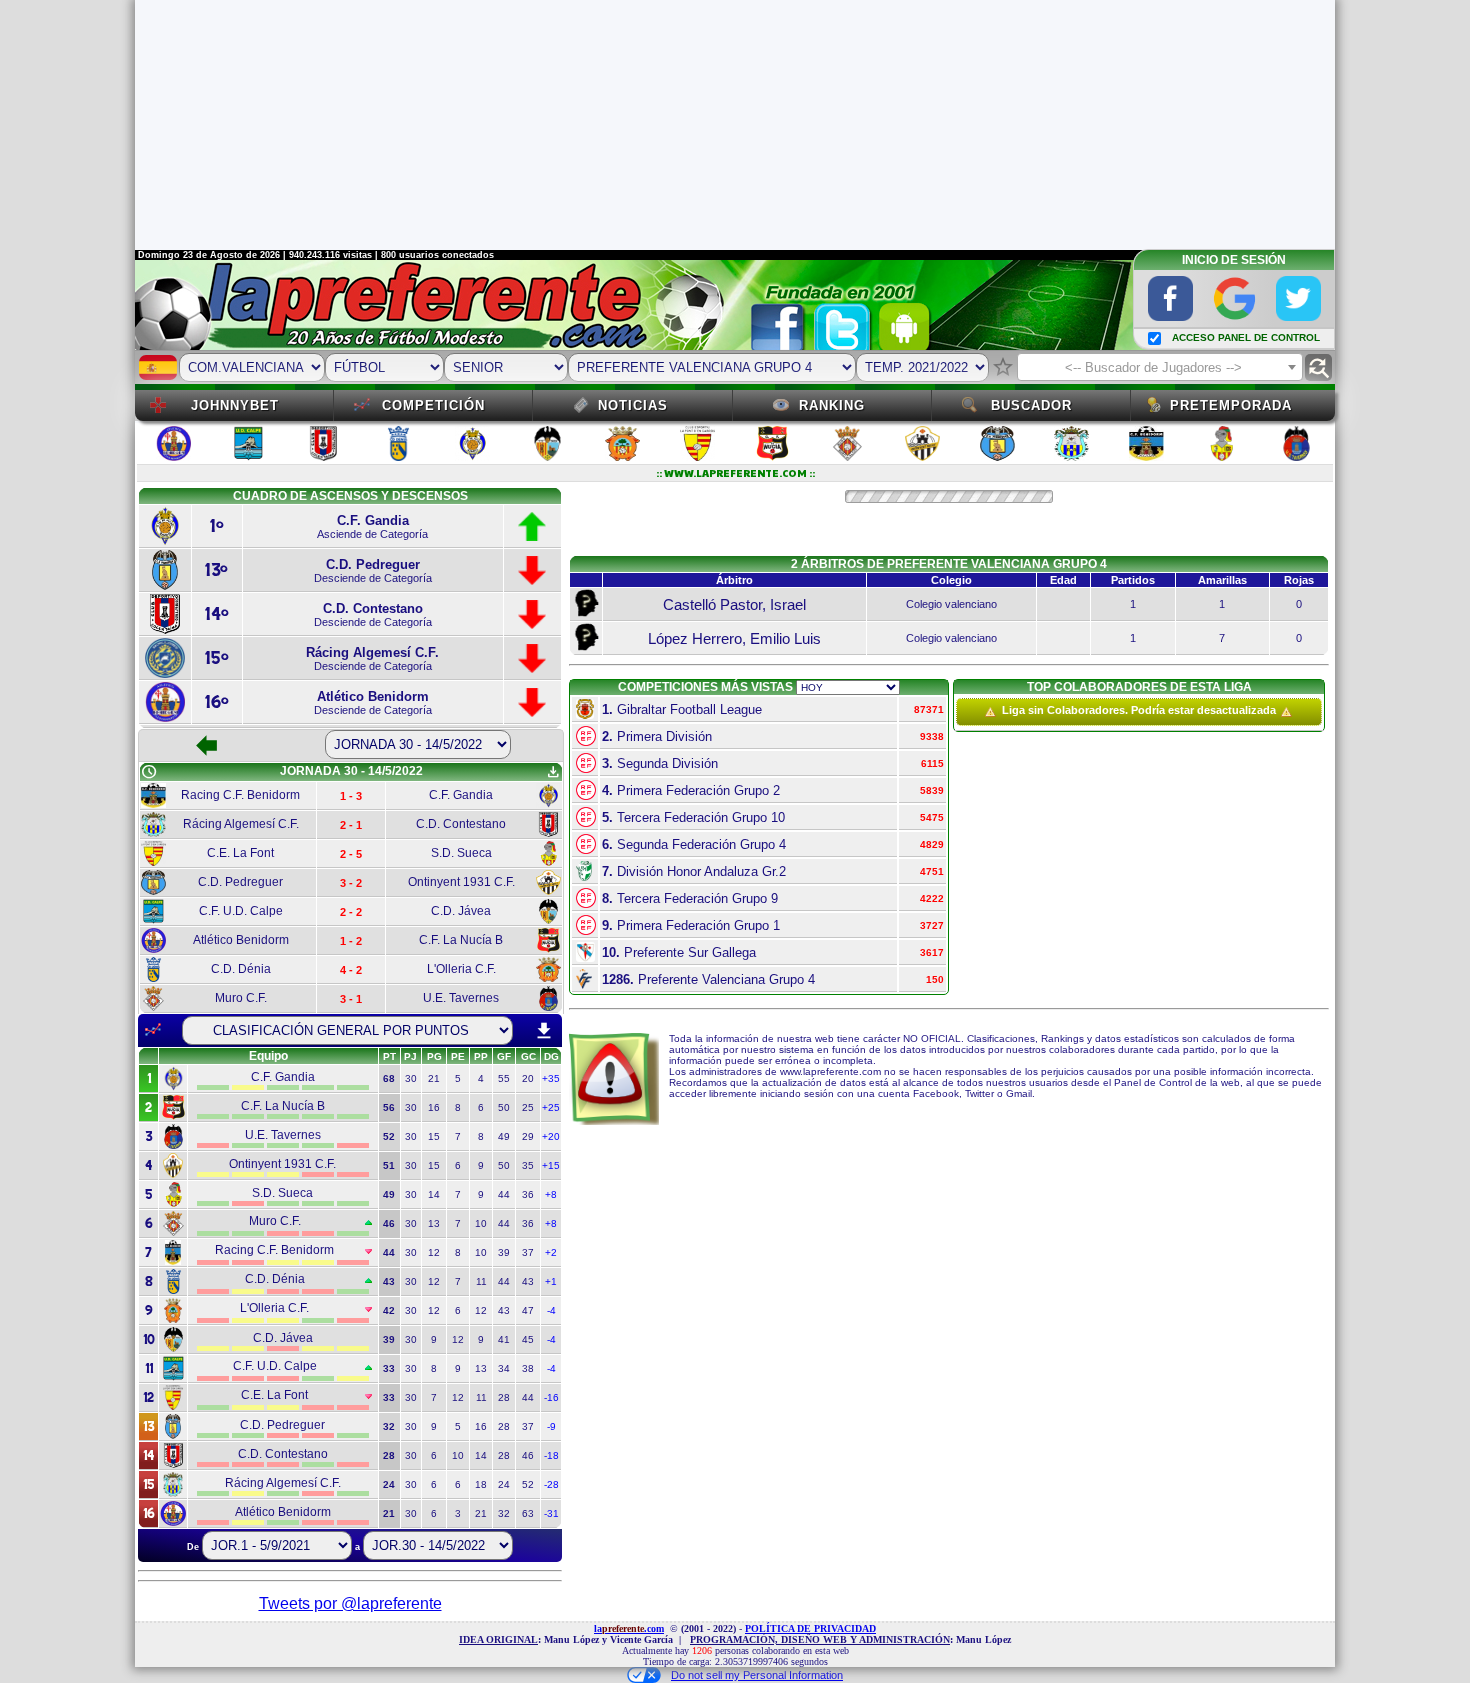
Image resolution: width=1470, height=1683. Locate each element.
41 (504, 1339)
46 (528, 1455)
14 (434, 1194)
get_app (553, 772)
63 (528, 1513)
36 (528, 1194)
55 (504, 1078)
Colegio (951, 580)
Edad (1063, 580)
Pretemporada (1231, 405)
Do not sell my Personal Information (757, 1675)
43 (528, 1281)
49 (504, 1136)
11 (481, 1281)
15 (434, 1136)
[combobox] (1160, 367)
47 (528, 1310)
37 (528, 1252)
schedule (149, 772)
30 (411, 1078)
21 (434, 1078)
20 (528, 1078)
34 (504, 1368)
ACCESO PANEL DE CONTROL (1246, 337)
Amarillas (1222, 580)
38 (528, 1368)
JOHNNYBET (235, 405)
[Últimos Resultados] (153, 1030)
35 (528, 1165)
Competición (433, 405)
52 (528, 1484)
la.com (629, 1628)
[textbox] (1160, 368)
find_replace (1318, 367)
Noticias (633, 405)
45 (528, 1339)
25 (528, 1107)
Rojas (1299, 580)
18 (481, 1484)
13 (434, 1223)
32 (504, 1513)
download (544, 1031)
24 (504, 1484)
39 (504, 1252)
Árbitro (734, 580)
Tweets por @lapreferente (350, 1603)
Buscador (1031, 405)
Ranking (832, 405)
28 (504, 1397)
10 (481, 1223)
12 (434, 1252)
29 (528, 1136)
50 (504, 1107)
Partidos (1133, 580)
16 (434, 1107)
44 (504, 1194)
